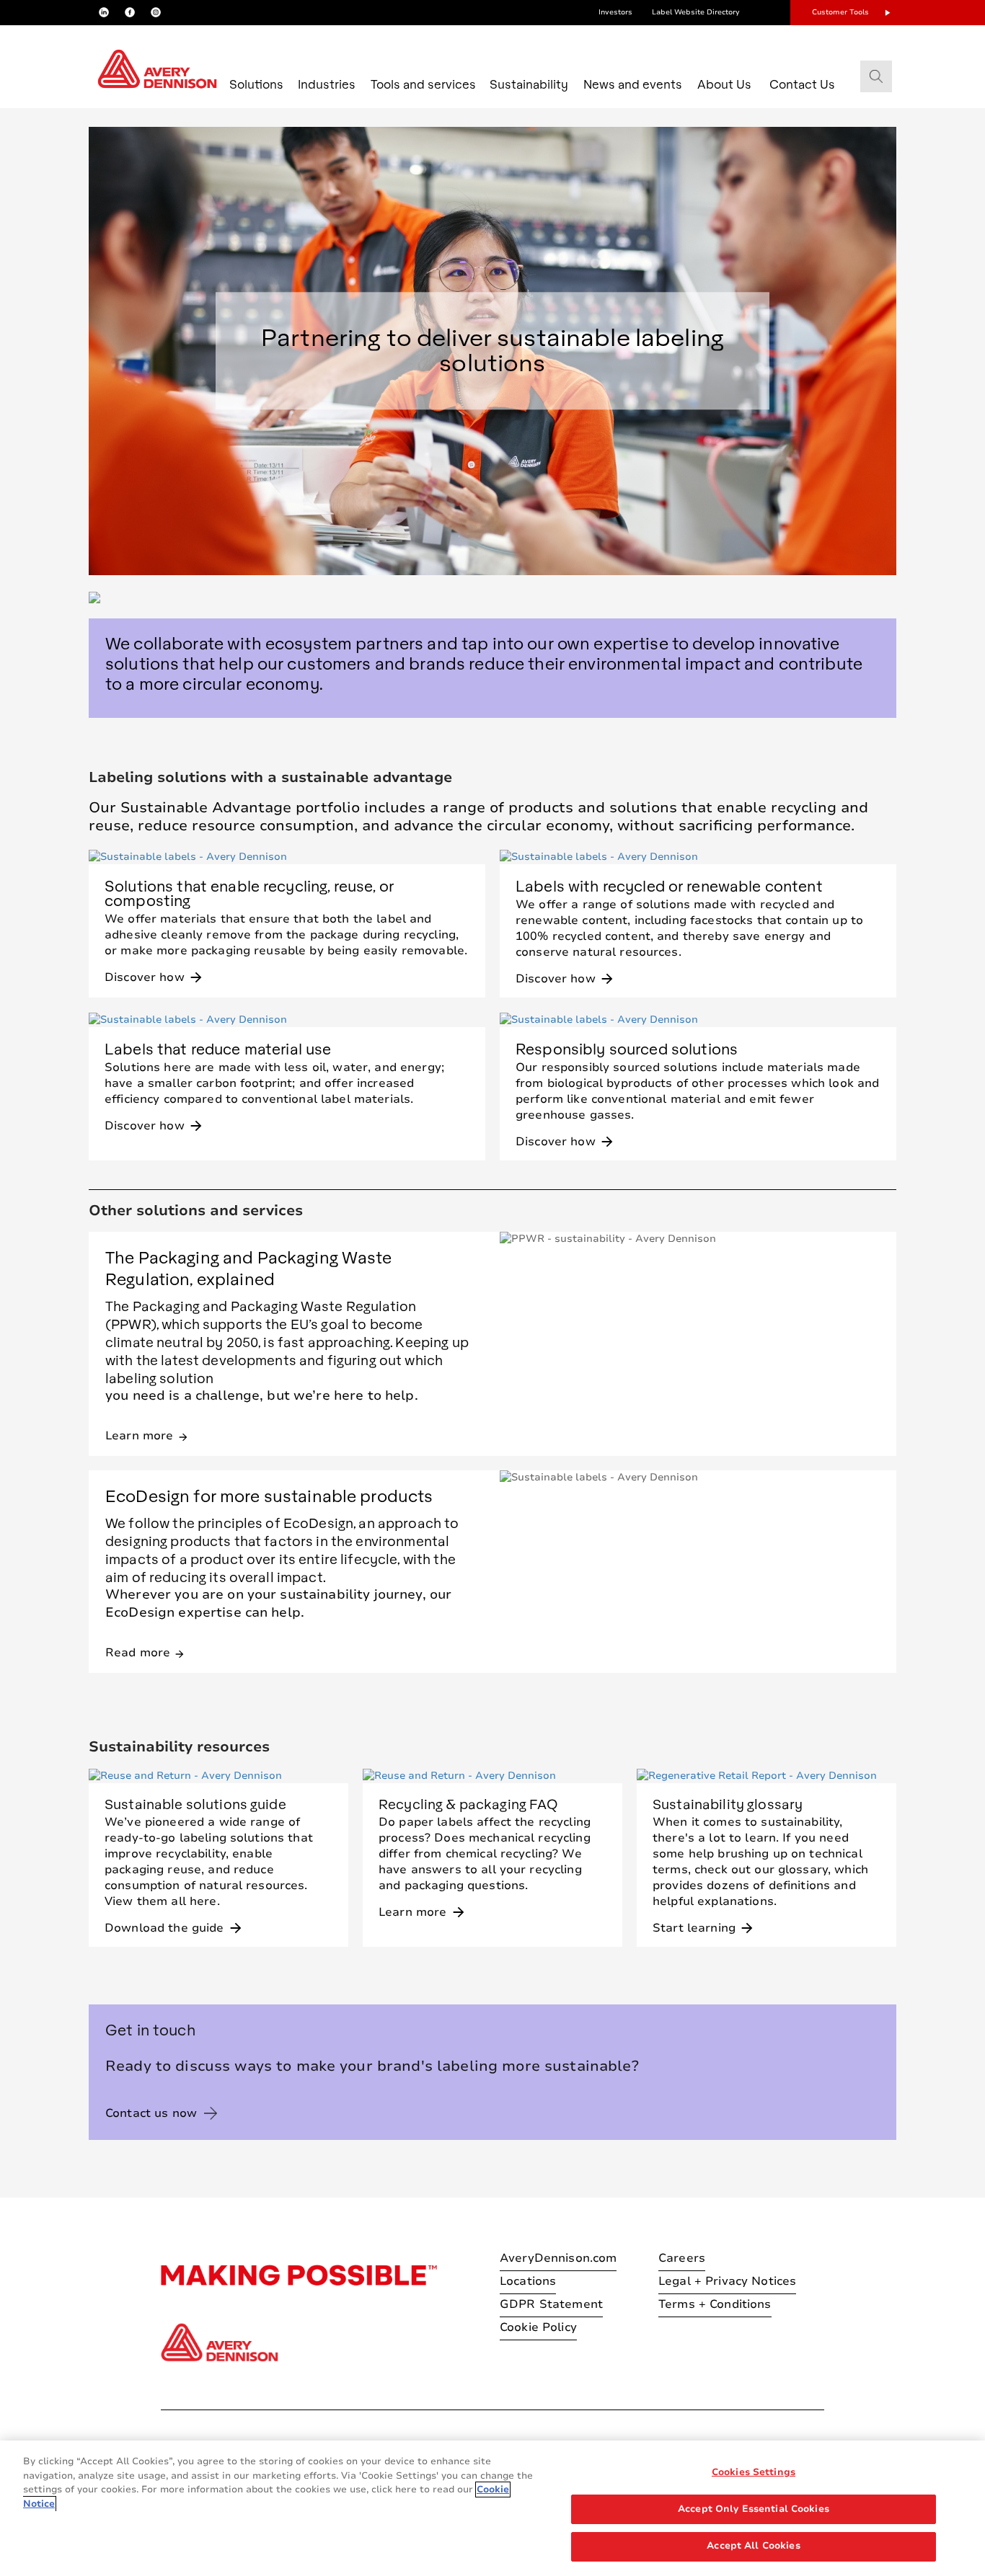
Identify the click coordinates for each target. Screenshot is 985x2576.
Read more (145, 1652)
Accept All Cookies (753, 2546)
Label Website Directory (696, 12)
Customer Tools (840, 12)
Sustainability (529, 84)
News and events (633, 84)
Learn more (147, 1435)
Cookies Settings (754, 2472)
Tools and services (423, 84)
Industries (327, 84)
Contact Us (802, 84)
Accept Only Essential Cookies (754, 2509)
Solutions (256, 84)
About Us (724, 84)
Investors (615, 12)
